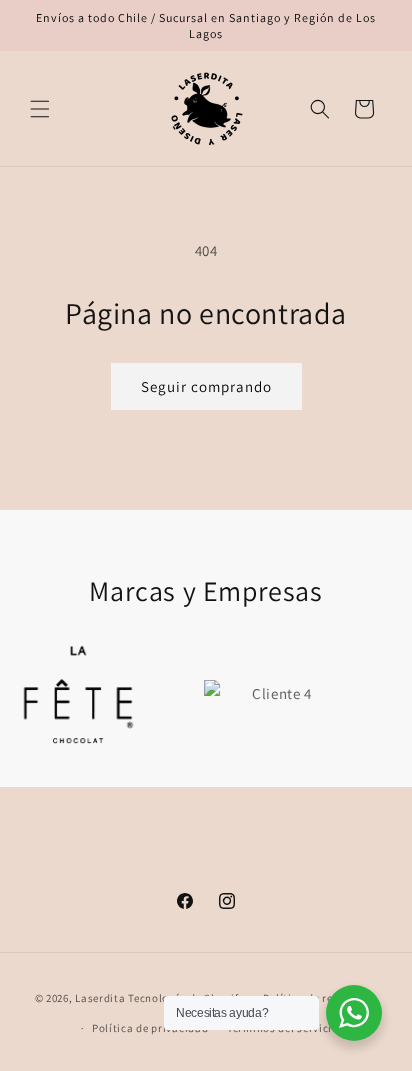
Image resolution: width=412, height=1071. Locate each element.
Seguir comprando (206, 386)
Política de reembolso (320, 998)
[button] (40, 109)
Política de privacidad (150, 1028)
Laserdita (100, 998)
